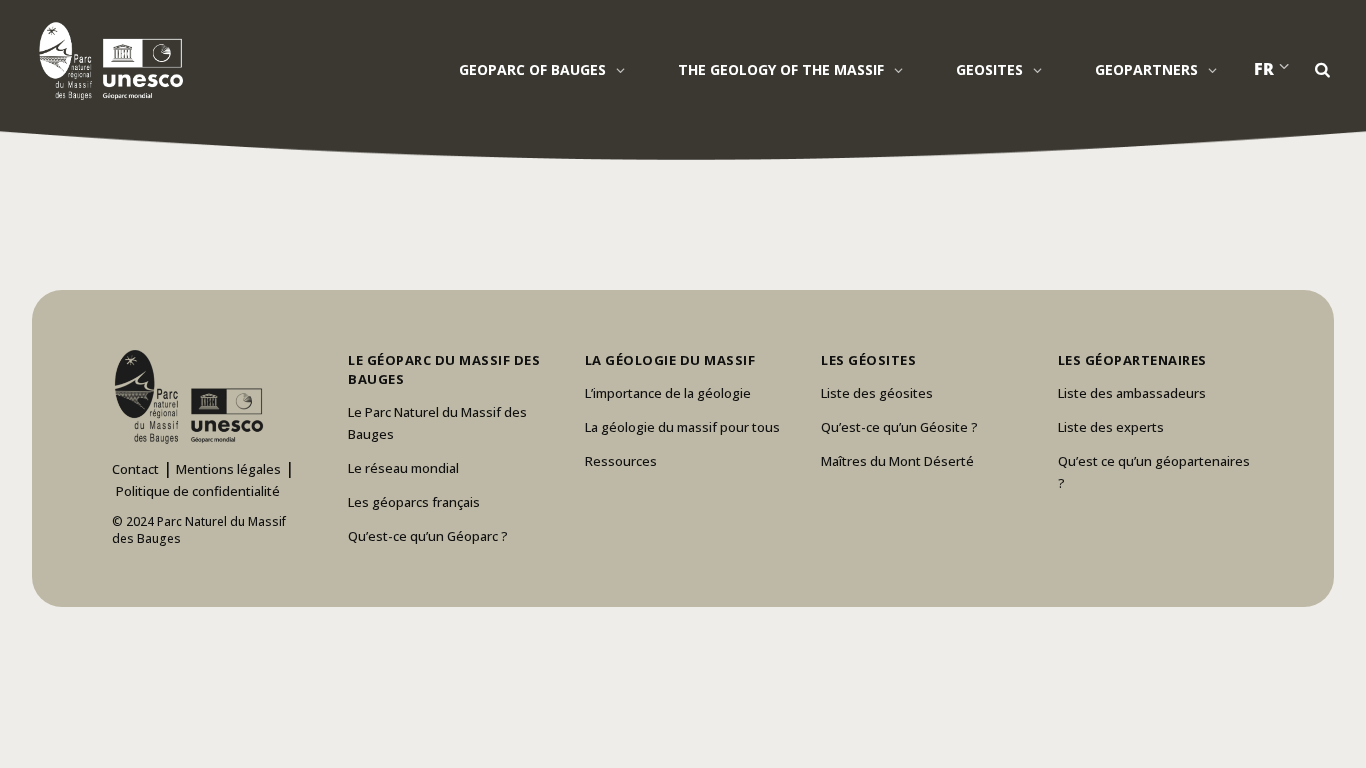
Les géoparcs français (414, 502)
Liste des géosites (877, 393)
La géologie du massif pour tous (682, 427)
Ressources (621, 461)
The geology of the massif (781, 69)
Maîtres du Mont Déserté (897, 461)
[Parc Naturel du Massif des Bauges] (107, 60)
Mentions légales (228, 469)
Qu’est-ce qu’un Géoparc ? (428, 536)
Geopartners (1146, 69)
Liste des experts (1111, 427)
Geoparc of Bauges (532, 69)
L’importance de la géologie (668, 393)
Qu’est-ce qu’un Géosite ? (899, 427)
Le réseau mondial (403, 468)
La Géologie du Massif (670, 360)
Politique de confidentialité (198, 491)
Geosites (989, 69)
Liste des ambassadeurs (1132, 393)
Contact (135, 469)
